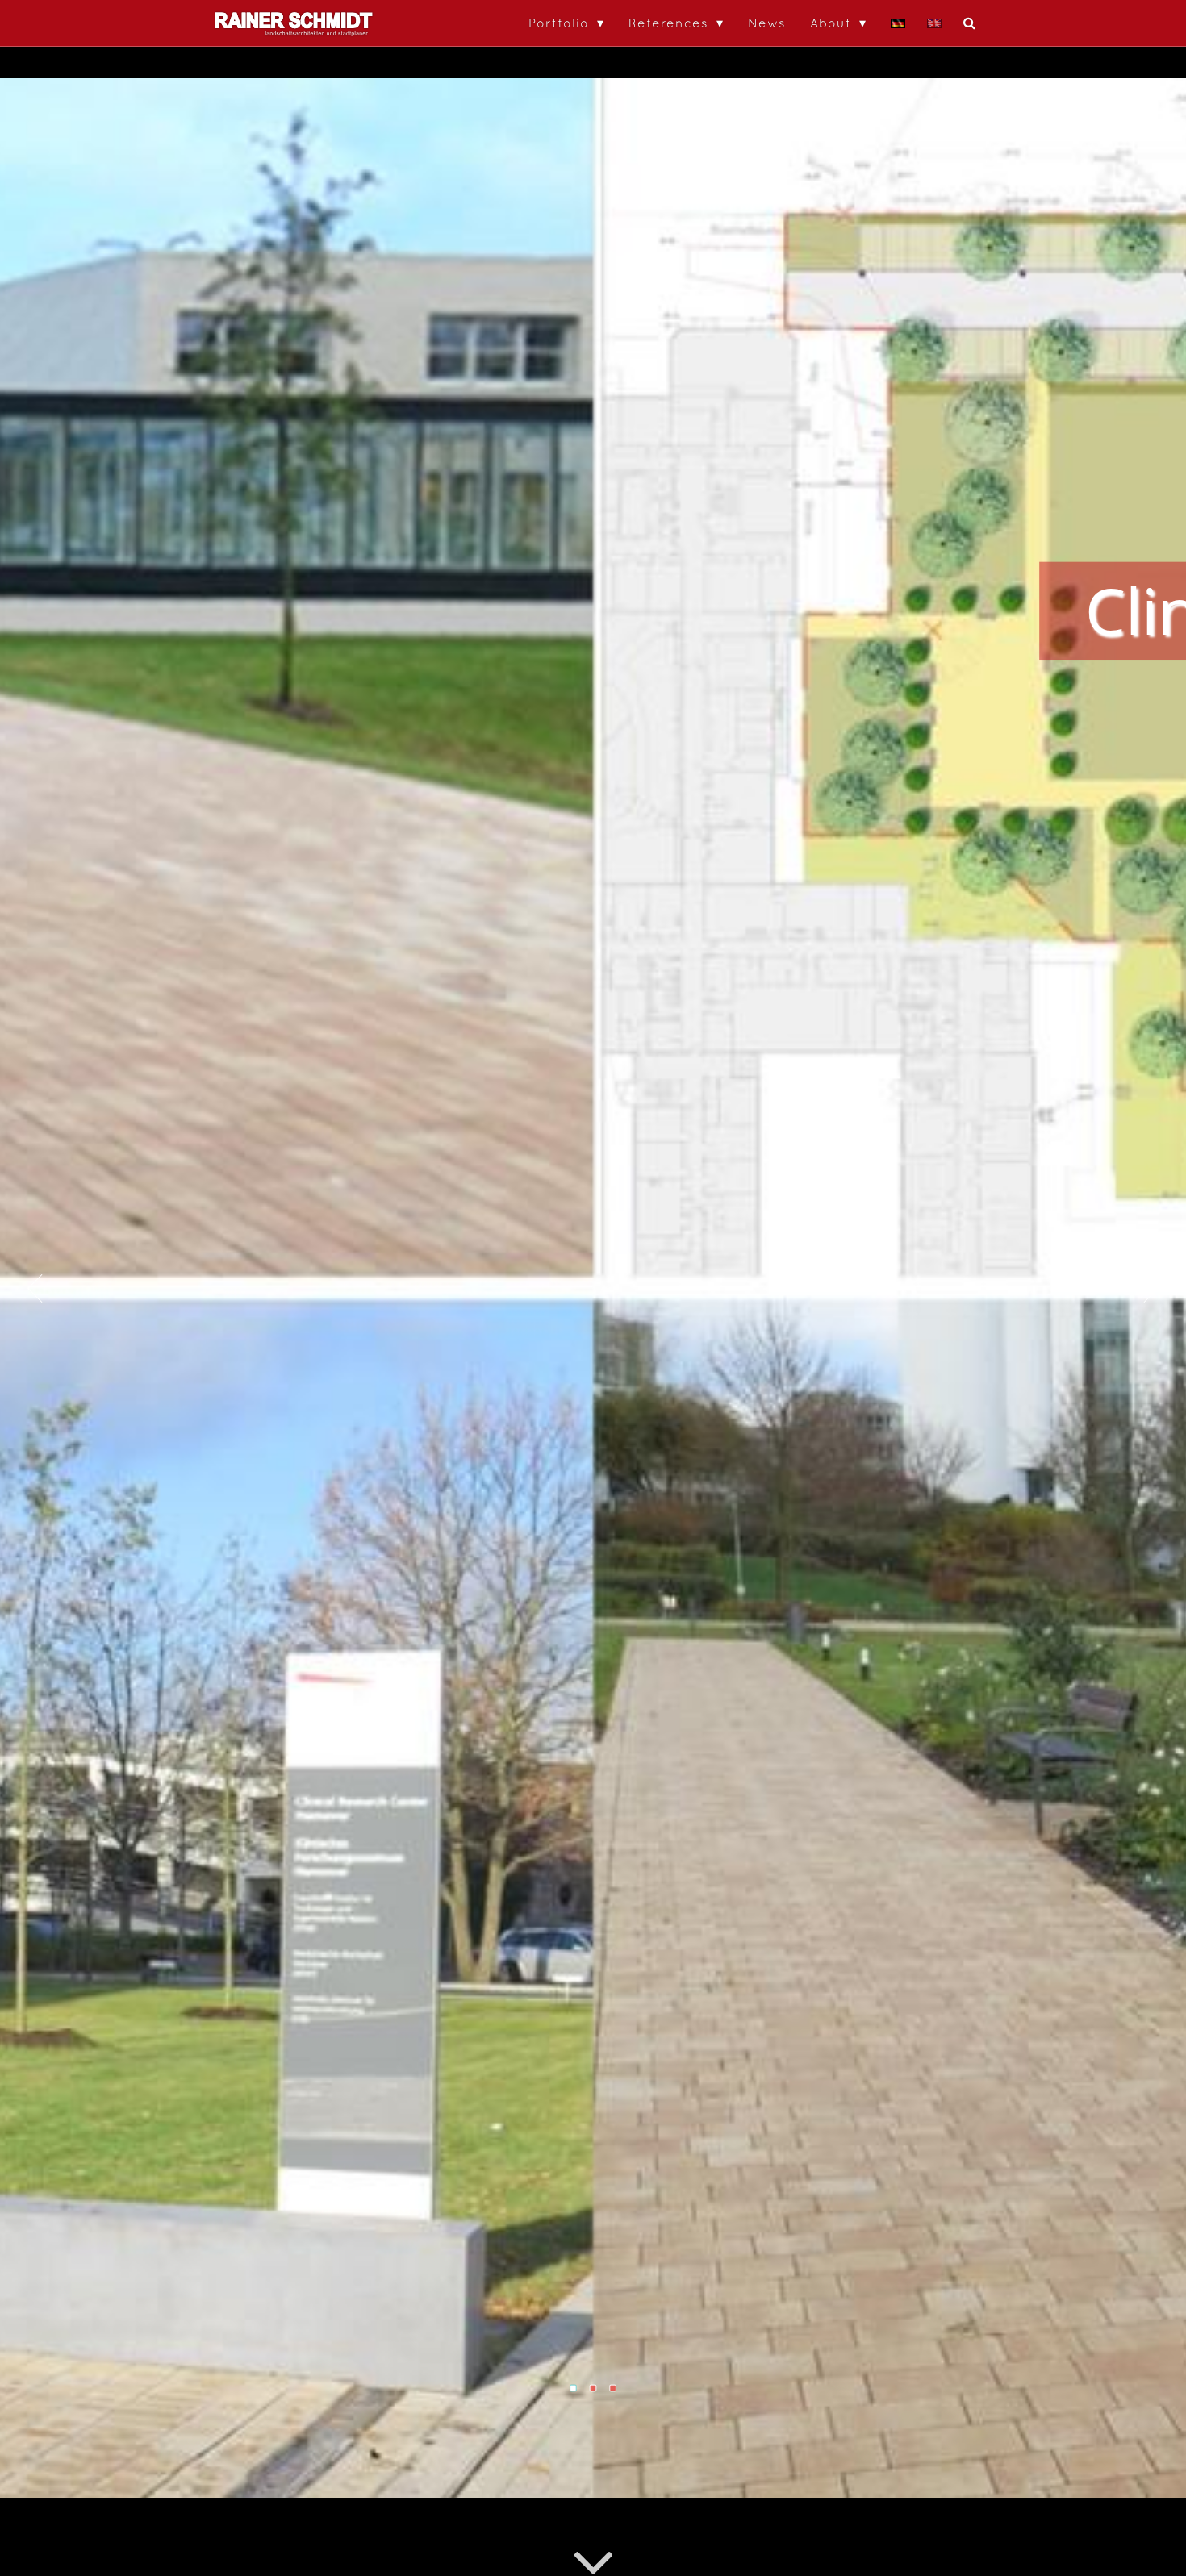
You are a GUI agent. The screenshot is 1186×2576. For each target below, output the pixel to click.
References (668, 23)
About (831, 23)
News (767, 23)
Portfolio (559, 23)
